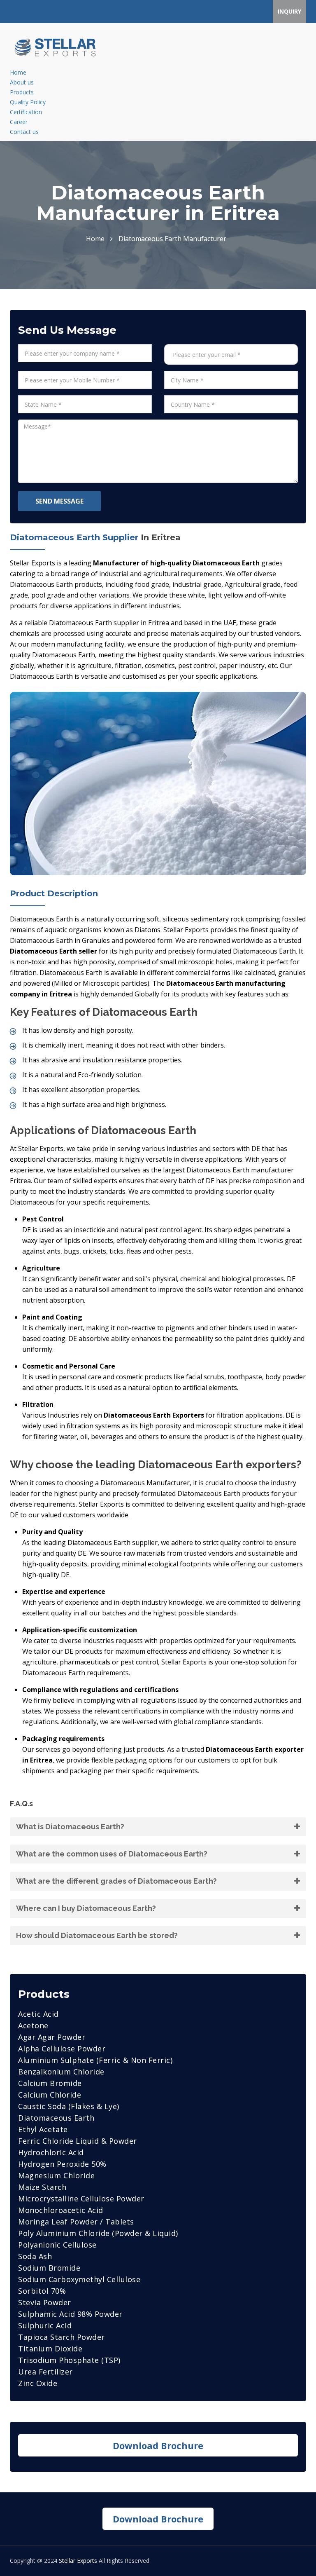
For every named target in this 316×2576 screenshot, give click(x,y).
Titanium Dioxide (50, 2349)
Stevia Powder (45, 2302)
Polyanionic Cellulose (57, 2245)
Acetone (33, 2025)
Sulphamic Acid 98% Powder (70, 2314)
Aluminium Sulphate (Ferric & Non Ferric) (95, 2060)
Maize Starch (42, 2187)
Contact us (24, 132)
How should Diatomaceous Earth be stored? (97, 1935)
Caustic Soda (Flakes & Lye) (69, 2106)
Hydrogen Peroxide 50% (62, 2164)
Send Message (59, 501)
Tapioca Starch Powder (62, 2337)
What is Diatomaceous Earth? (70, 1827)
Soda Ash (35, 2256)
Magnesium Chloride (56, 2175)
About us (22, 82)
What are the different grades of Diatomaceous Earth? (116, 1881)
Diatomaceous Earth (56, 2118)
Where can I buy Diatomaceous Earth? (86, 1908)
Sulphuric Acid (45, 2325)
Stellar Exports (78, 2561)
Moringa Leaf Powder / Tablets (76, 2222)
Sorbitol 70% (42, 2291)
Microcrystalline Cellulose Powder (81, 2199)
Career (19, 122)
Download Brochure (158, 2445)
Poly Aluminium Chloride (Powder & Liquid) (98, 2233)
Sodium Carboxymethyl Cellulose (79, 2279)
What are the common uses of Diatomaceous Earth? (112, 1854)
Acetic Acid (38, 2014)
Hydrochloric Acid (51, 2152)
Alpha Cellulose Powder (62, 2049)
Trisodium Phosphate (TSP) (69, 2360)
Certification (26, 112)
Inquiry (289, 11)
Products (22, 92)
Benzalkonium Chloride (61, 2072)
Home (18, 72)
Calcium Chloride (50, 2095)
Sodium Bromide (49, 2268)
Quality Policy (28, 102)
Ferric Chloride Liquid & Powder (78, 2141)
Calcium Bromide (50, 2083)
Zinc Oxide (38, 2383)
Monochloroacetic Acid (61, 2210)
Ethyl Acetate (43, 2129)
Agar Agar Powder (52, 2037)
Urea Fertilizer (45, 2372)
